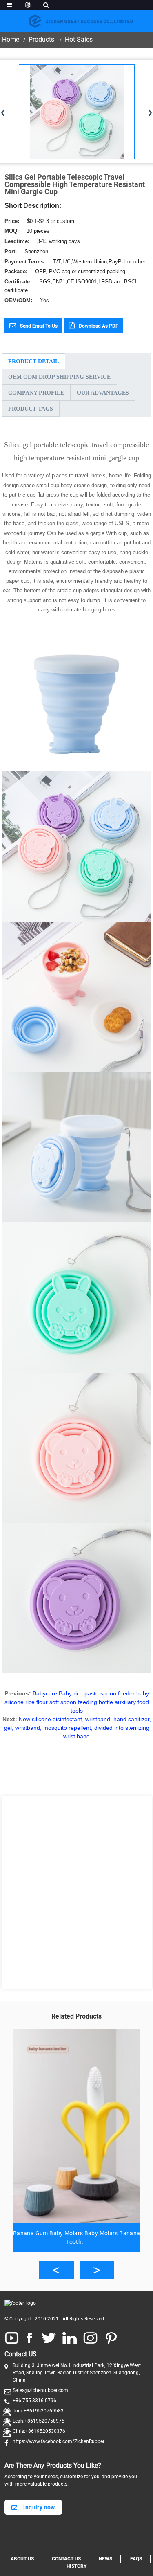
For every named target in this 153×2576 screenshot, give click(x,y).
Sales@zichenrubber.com (40, 2390)
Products (41, 39)
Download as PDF (99, 326)
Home (11, 39)
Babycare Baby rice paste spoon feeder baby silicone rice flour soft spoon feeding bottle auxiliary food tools (77, 1702)
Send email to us (39, 326)
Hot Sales (79, 39)
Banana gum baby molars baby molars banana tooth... (77, 2238)
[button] (57, 2270)
